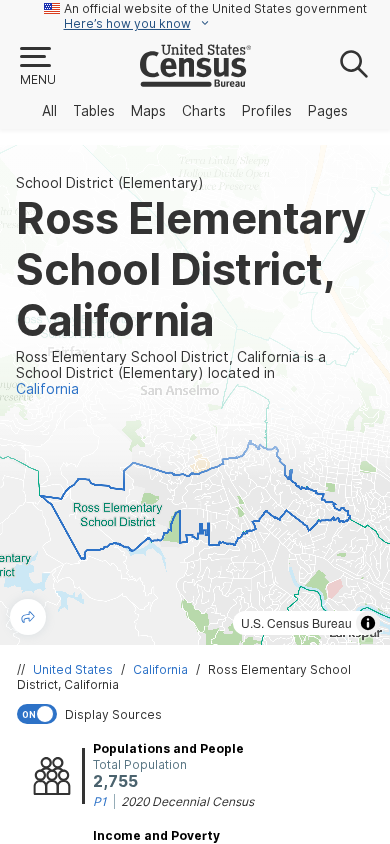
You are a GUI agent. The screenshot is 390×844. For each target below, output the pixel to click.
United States (73, 669)
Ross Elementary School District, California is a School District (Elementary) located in (171, 373)
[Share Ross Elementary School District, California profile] (28, 617)
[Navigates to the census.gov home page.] (195, 79)
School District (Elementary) (110, 183)
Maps (148, 111)
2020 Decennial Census (187, 801)
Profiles (267, 111)
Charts (204, 111)
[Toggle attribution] (368, 623)
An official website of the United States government (215, 8)
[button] (37, 67)
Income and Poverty (156, 835)
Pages (328, 111)
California (160, 669)
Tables (94, 111)
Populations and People (168, 748)
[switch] (199, 714)
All (49, 111)
